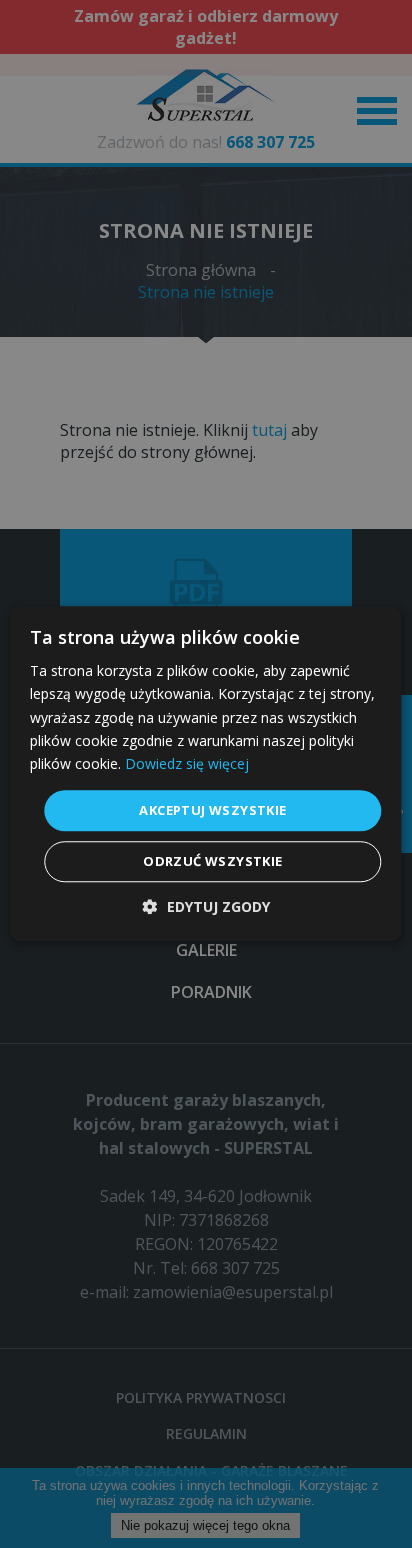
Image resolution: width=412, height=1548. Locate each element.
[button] (206, 907)
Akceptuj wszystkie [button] (212, 810)
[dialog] (206, 774)
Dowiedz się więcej (187, 763)
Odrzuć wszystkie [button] (212, 862)
